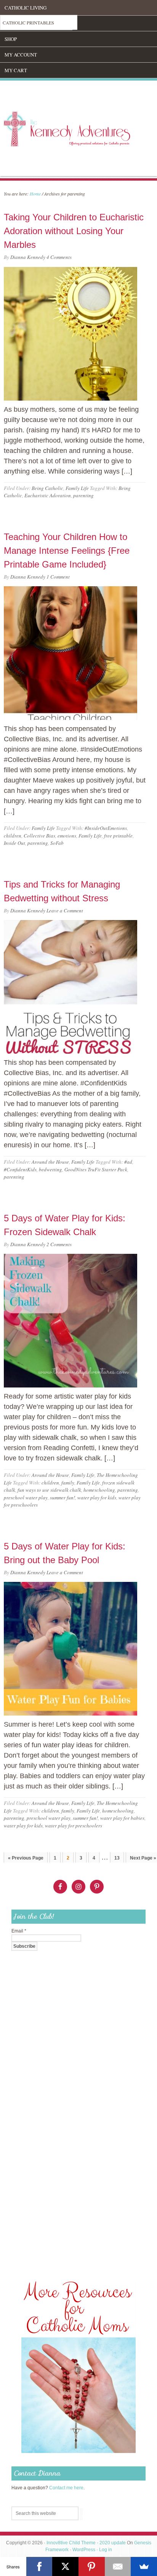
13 (117, 1858)
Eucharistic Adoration (48, 495)
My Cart (16, 70)
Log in (106, 2550)
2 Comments (59, 1244)
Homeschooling (26, 23)
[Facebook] (39, 2566)
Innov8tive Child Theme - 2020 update (86, 2543)
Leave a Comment (65, 910)
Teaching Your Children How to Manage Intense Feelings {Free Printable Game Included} (67, 551)
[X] (65, 2566)
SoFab (57, 843)
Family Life (77, 488)
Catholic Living (26, 8)
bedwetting (50, 1169)
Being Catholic (47, 488)
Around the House (50, 1162)
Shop (11, 39)
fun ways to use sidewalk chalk (49, 1490)
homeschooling (99, 1490)
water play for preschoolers (74, 1826)
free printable (118, 836)
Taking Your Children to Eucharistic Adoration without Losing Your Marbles (74, 231)
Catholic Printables (28, 23)
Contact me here (66, 2488)
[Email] (118, 2566)
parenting (83, 495)
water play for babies (122, 1818)
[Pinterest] (92, 2566)
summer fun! (62, 1497)
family (68, 1483)
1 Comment (58, 577)
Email (19, 1931)
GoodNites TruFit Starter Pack (96, 1169)
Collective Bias (39, 836)
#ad (128, 1162)
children (13, 836)
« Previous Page (26, 1858)
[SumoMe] (144, 2566)
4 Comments (59, 257)
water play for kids (97, 1497)
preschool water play (26, 1497)
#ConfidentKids (20, 1169)
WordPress (84, 2550)
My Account (21, 55)
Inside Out (14, 843)
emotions (67, 836)
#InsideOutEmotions (106, 828)
